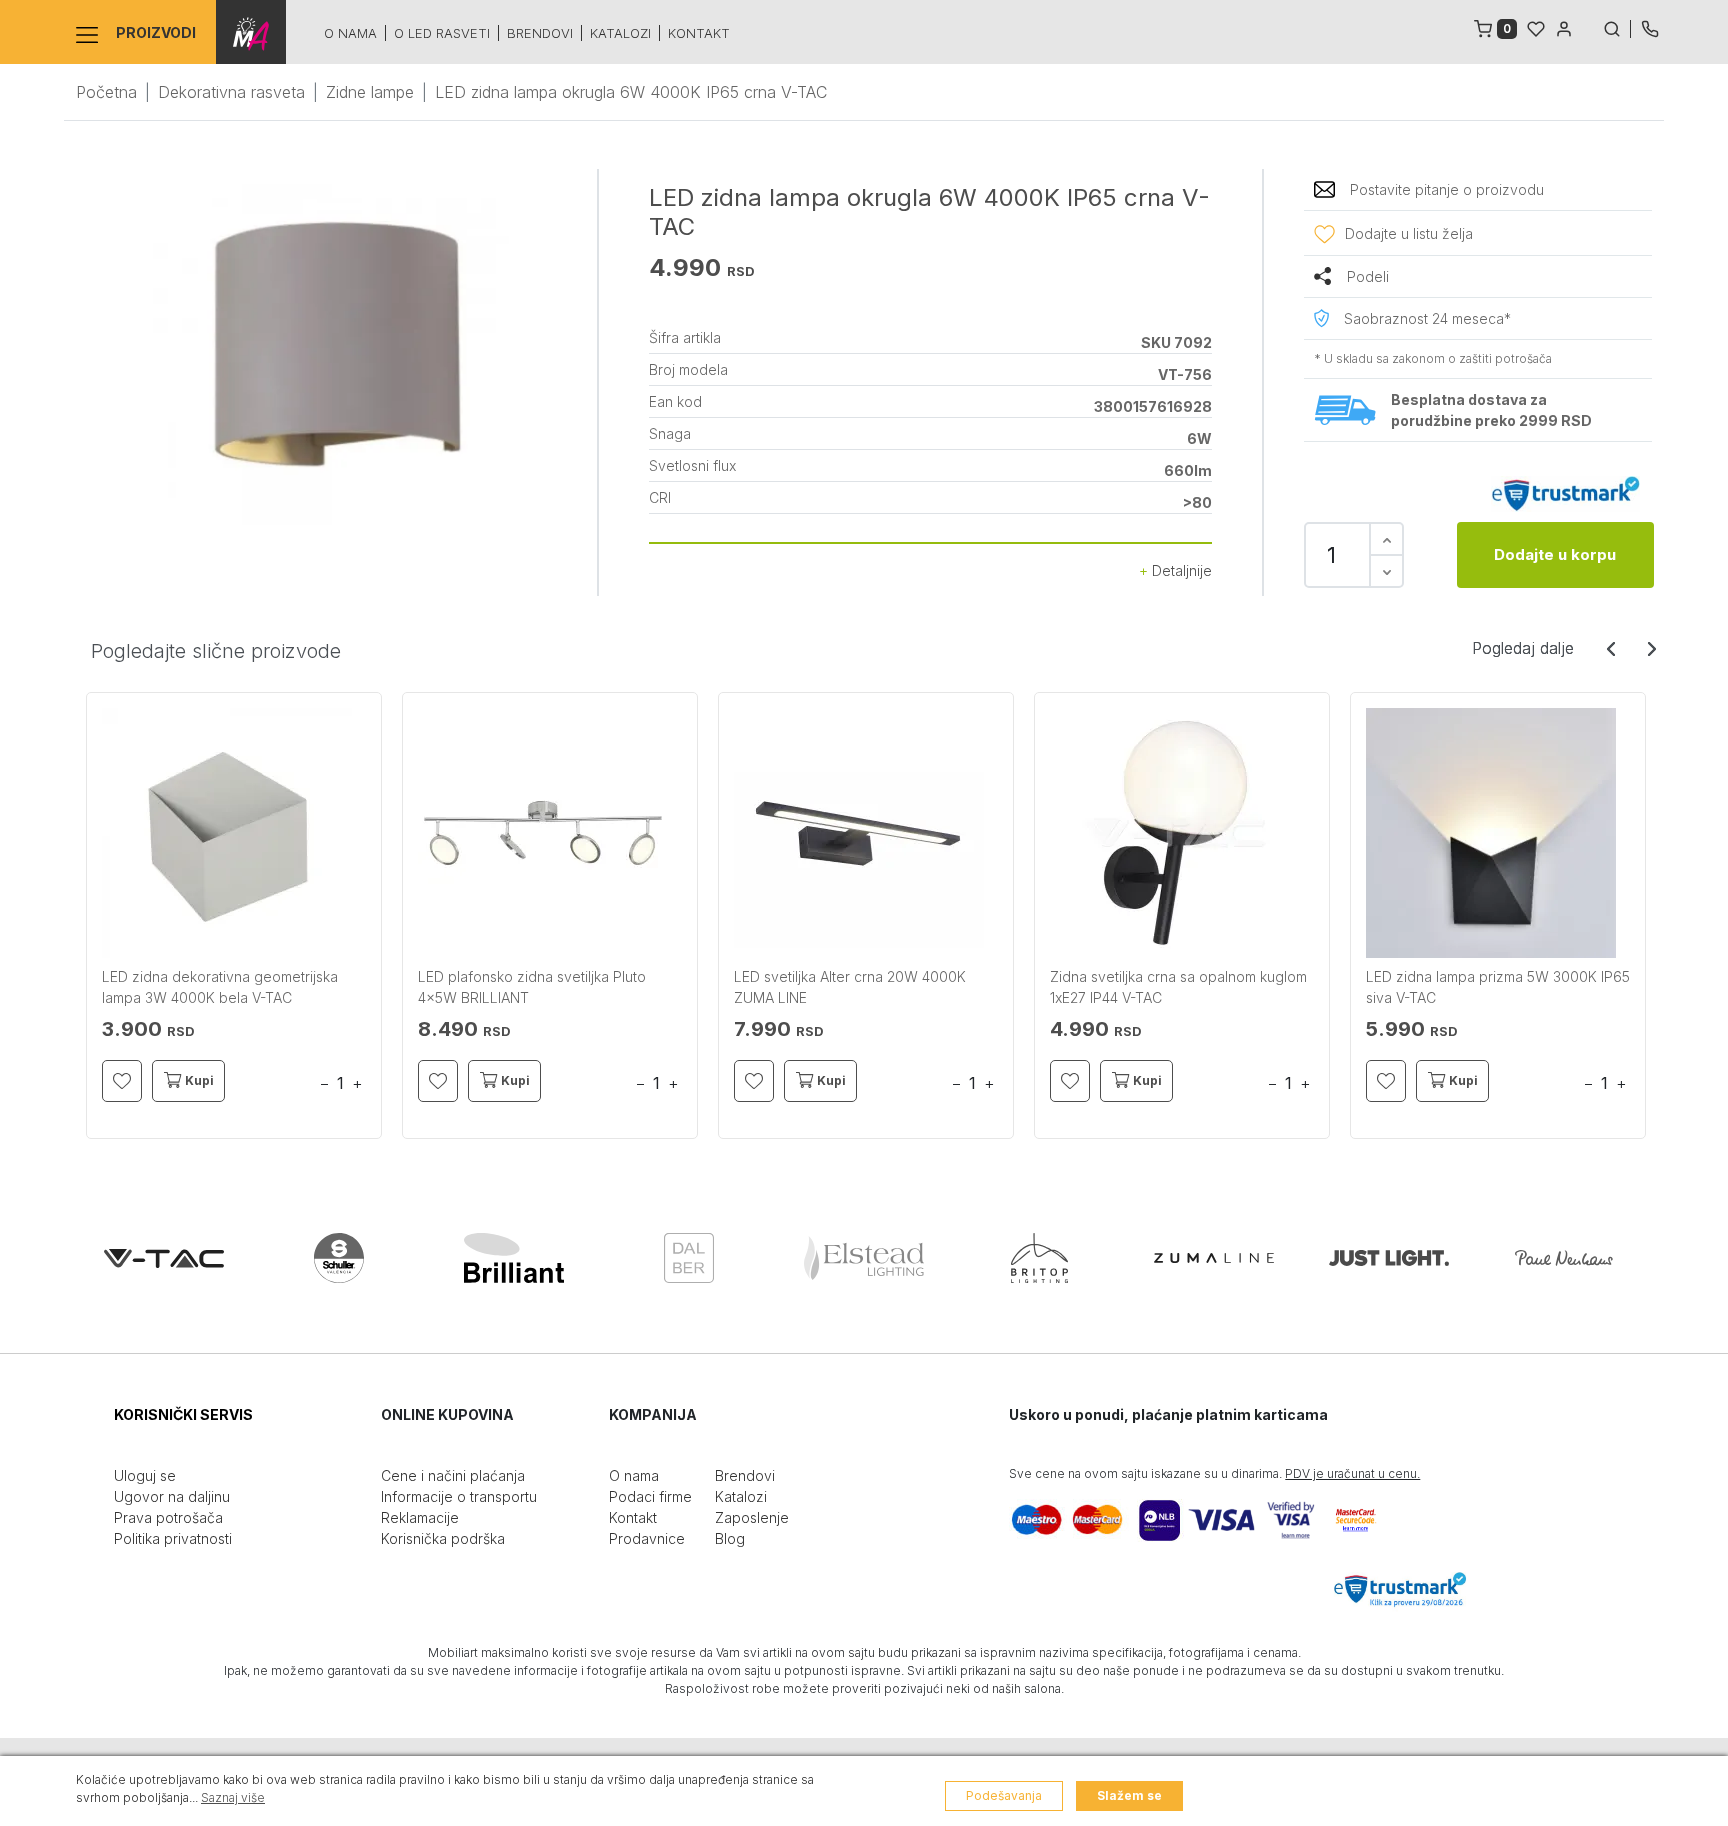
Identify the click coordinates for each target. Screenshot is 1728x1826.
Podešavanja (1004, 1795)
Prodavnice (647, 1538)
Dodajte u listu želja (1409, 233)
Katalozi (620, 33)
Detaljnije (1180, 570)
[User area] (1564, 27)
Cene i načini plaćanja (453, 1475)
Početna (106, 92)
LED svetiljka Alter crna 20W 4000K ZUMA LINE (850, 987)
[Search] (1617, 27)
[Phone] (1650, 27)
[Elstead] (864, 1258)
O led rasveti (442, 33)
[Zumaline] (1214, 1258)
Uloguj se (145, 1475)
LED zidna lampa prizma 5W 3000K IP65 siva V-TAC (1498, 987)
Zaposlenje (752, 1517)
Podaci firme (650, 1496)
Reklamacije (420, 1517)
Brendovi (540, 33)
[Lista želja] (1536, 27)
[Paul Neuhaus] (1564, 1258)
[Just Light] (1389, 1258)
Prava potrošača (168, 1517)
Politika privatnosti (173, 1538)
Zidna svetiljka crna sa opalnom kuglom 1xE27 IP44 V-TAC (1178, 987)
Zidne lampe (370, 92)
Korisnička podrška (443, 1538)
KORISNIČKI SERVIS (183, 1414)
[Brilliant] (514, 1258)
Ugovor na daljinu (172, 1496)
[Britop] (1039, 1258)
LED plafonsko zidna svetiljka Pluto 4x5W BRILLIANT (532, 987)
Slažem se (1129, 1795)
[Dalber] (689, 1258)
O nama (350, 33)
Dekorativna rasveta (231, 92)
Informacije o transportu (459, 1496)
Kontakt (699, 33)
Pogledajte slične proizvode (216, 651)
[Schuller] (339, 1258)
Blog (730, 1538)
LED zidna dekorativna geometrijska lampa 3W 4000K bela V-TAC (220, 987)
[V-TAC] (164, 1258)
